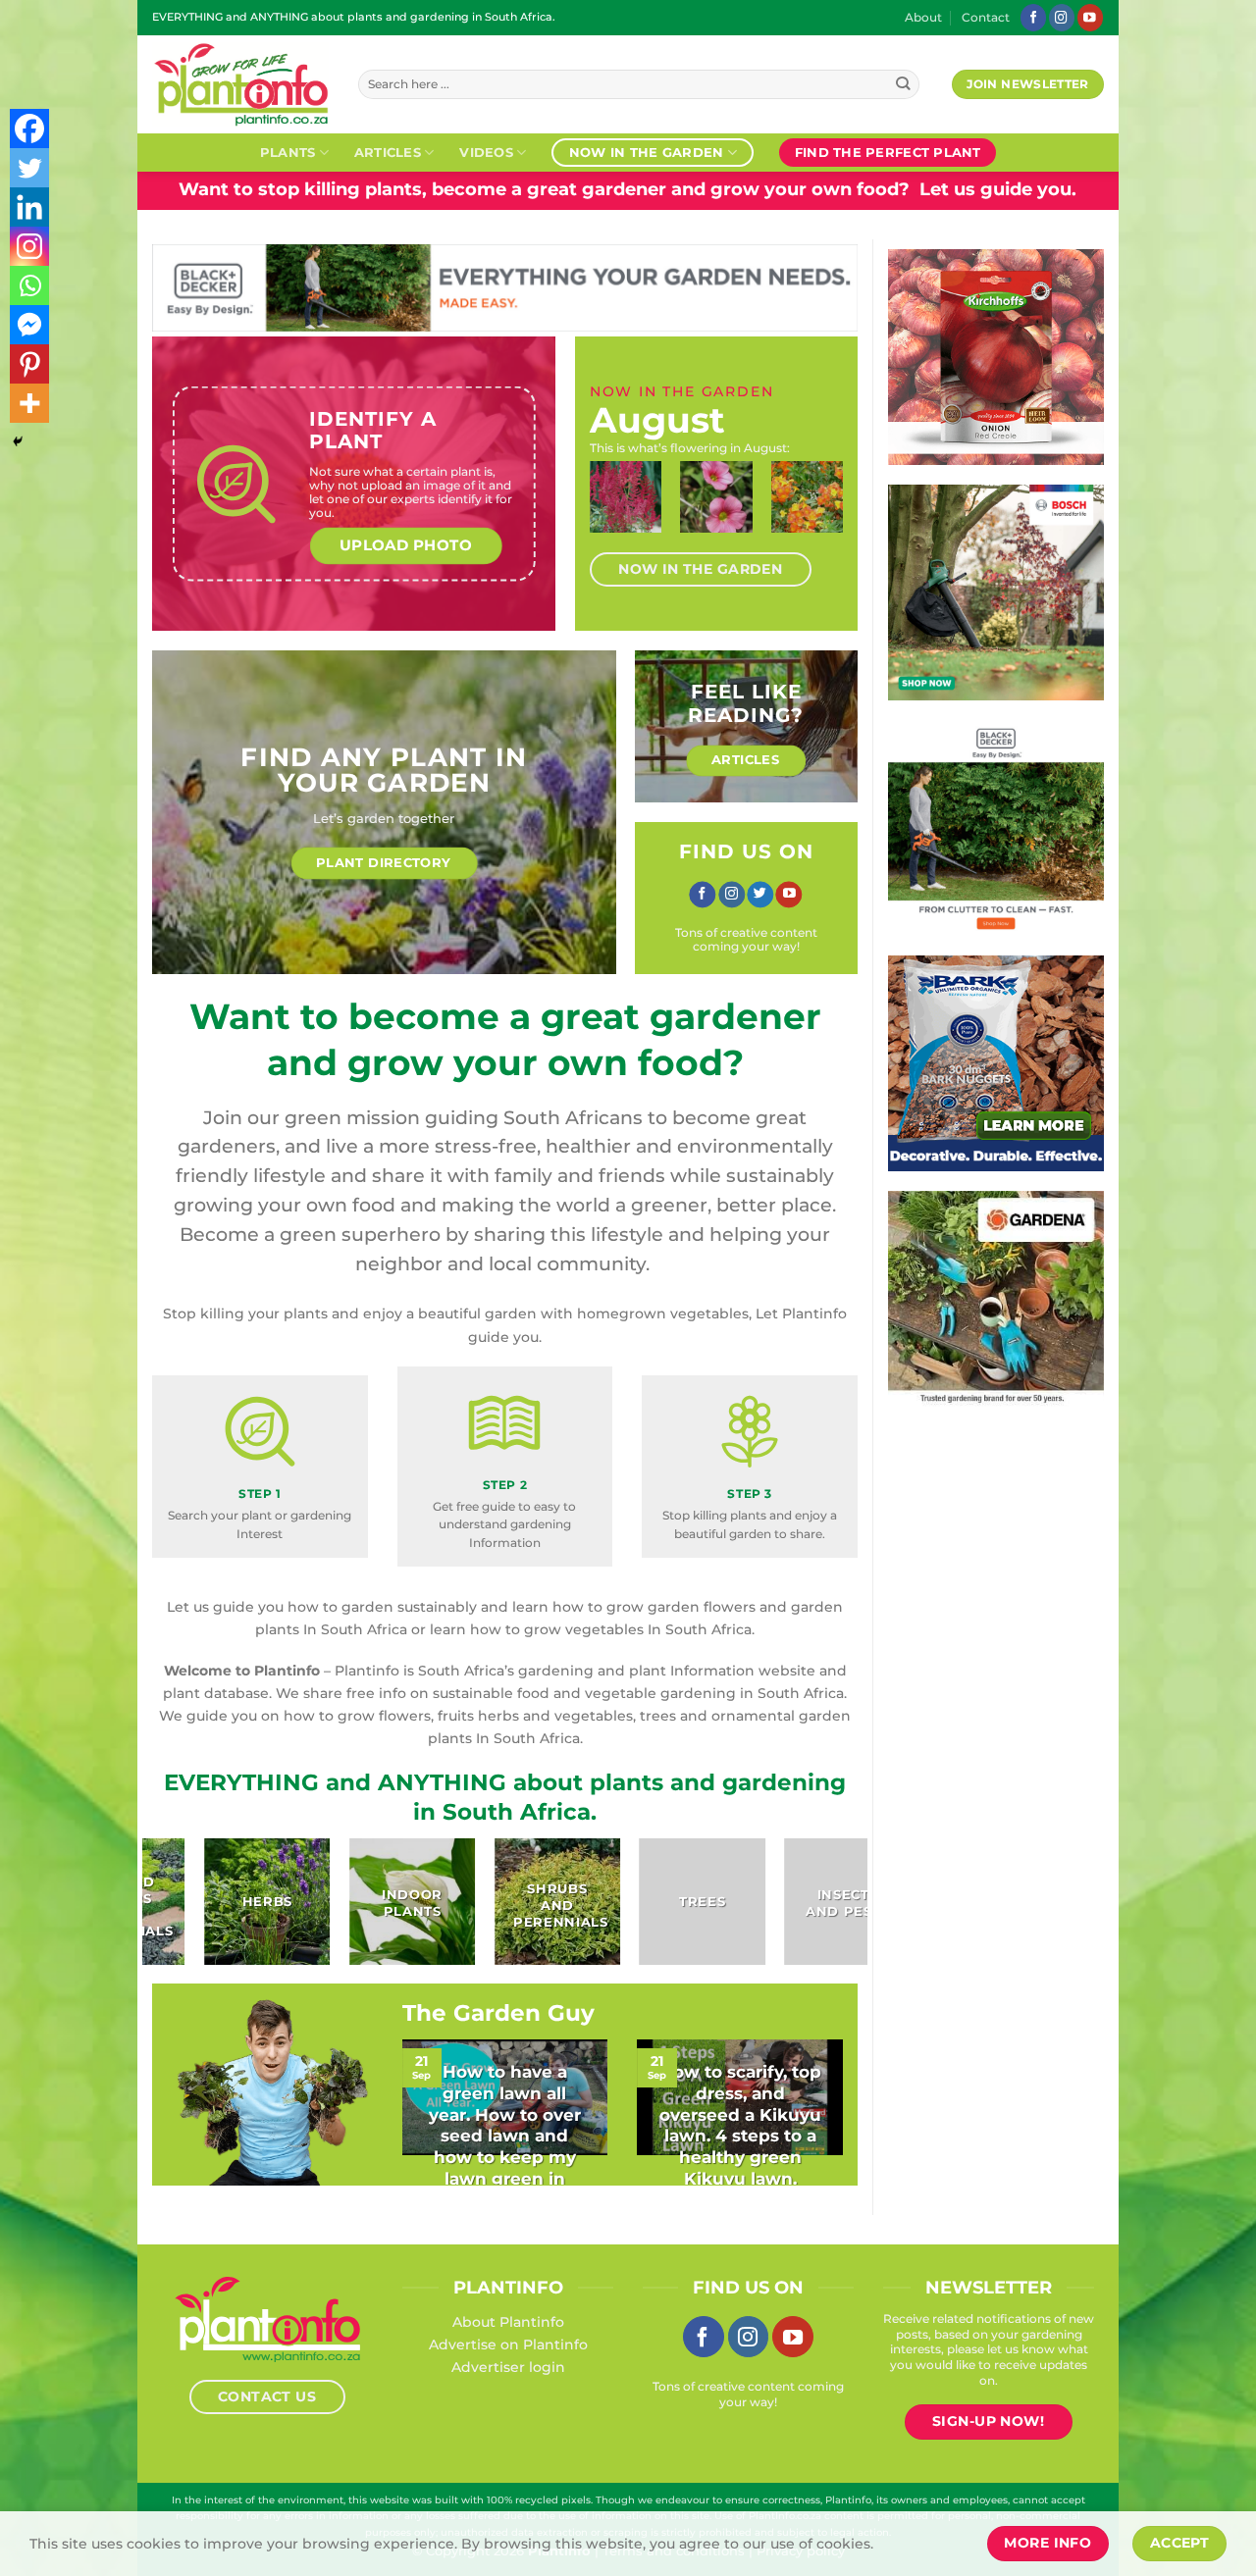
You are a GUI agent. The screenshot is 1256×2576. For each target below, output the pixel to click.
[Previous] (610, 515)
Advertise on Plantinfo (508, 2344)
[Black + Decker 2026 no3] (996, 827)
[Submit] (903, 85)
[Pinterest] (29, 364)
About (923, 18)
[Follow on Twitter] (760, 895)
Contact (986, 18)
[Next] (822, 515)
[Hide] (18, 441)
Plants (288, 152)
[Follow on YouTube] (1090, 17)
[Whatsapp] (29, 285)
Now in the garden (646, 152)
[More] (29, 403)
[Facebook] (29, 129)
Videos (486, 152)
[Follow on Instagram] (1062, 17)
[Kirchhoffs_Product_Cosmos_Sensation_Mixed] (996, 356)
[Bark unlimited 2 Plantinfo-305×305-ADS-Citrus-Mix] (996, 1062)
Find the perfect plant (888, 152)
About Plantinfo (508, 2322)
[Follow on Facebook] (1033, 17)
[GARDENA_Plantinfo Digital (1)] (1012, 1298)
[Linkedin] (29, 207)
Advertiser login (508, 2367)
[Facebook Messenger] (29, 325)
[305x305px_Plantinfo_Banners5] (996, 592)
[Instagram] (29, 246)
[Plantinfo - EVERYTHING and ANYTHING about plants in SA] (240, 84)
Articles (388, 152)
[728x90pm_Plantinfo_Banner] (505, 286)
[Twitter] (29, 168)
